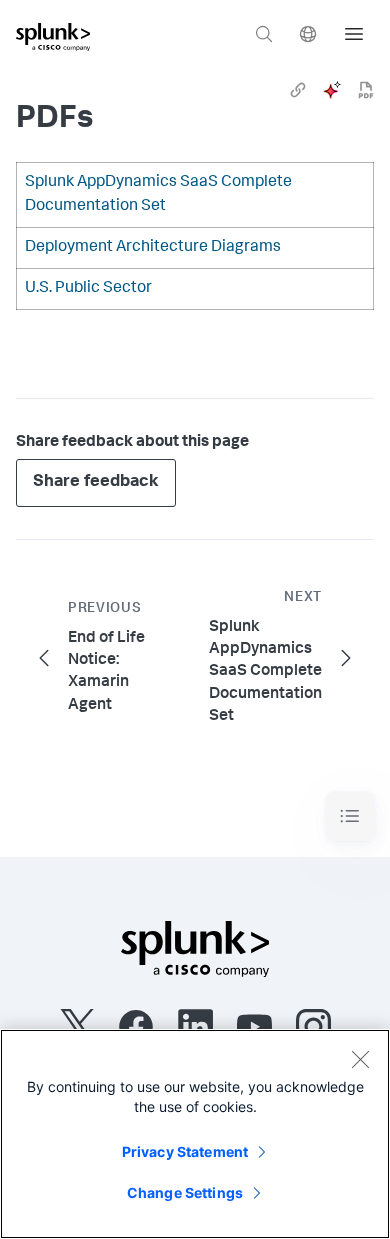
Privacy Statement (185, 1151)
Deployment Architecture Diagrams (153, 248)
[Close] (360, 1059)
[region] (195, 1134)
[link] (298, 90)
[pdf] (366, 90)
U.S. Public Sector (88, 289)
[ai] (332, 90)
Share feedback (96, 482)
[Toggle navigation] (350, 816)
